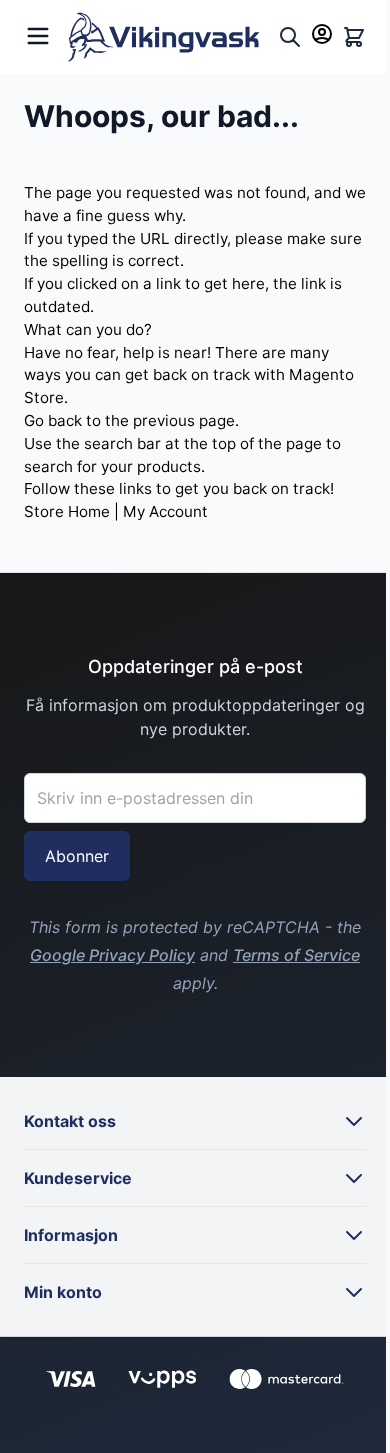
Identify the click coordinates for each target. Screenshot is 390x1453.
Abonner (77, 856)
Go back (53, 420)
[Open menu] (38, 33)
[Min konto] (322, 34)
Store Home (67, 511)
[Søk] (290, 37)
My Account (165, 511)
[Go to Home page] (169, 37)
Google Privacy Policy (112, 955)
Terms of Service (296, 955)
